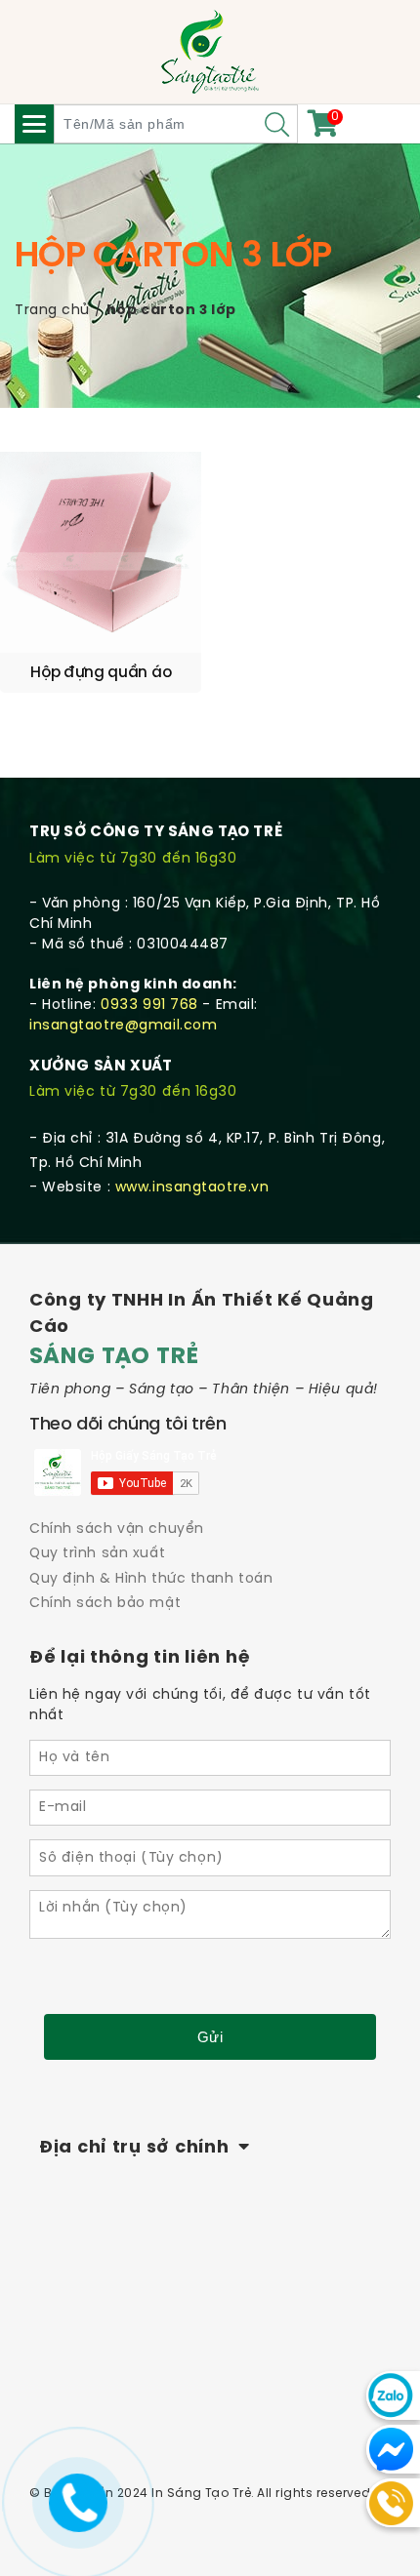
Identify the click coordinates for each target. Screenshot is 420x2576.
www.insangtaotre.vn (192, 1188)
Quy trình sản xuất (97, 1554)
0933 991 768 (149, 1006)
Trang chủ (52, 311)
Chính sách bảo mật (105, 1604)
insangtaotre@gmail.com (123, 1026)
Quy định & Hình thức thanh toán (151, 1579)
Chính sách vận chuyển (117, 1529)
